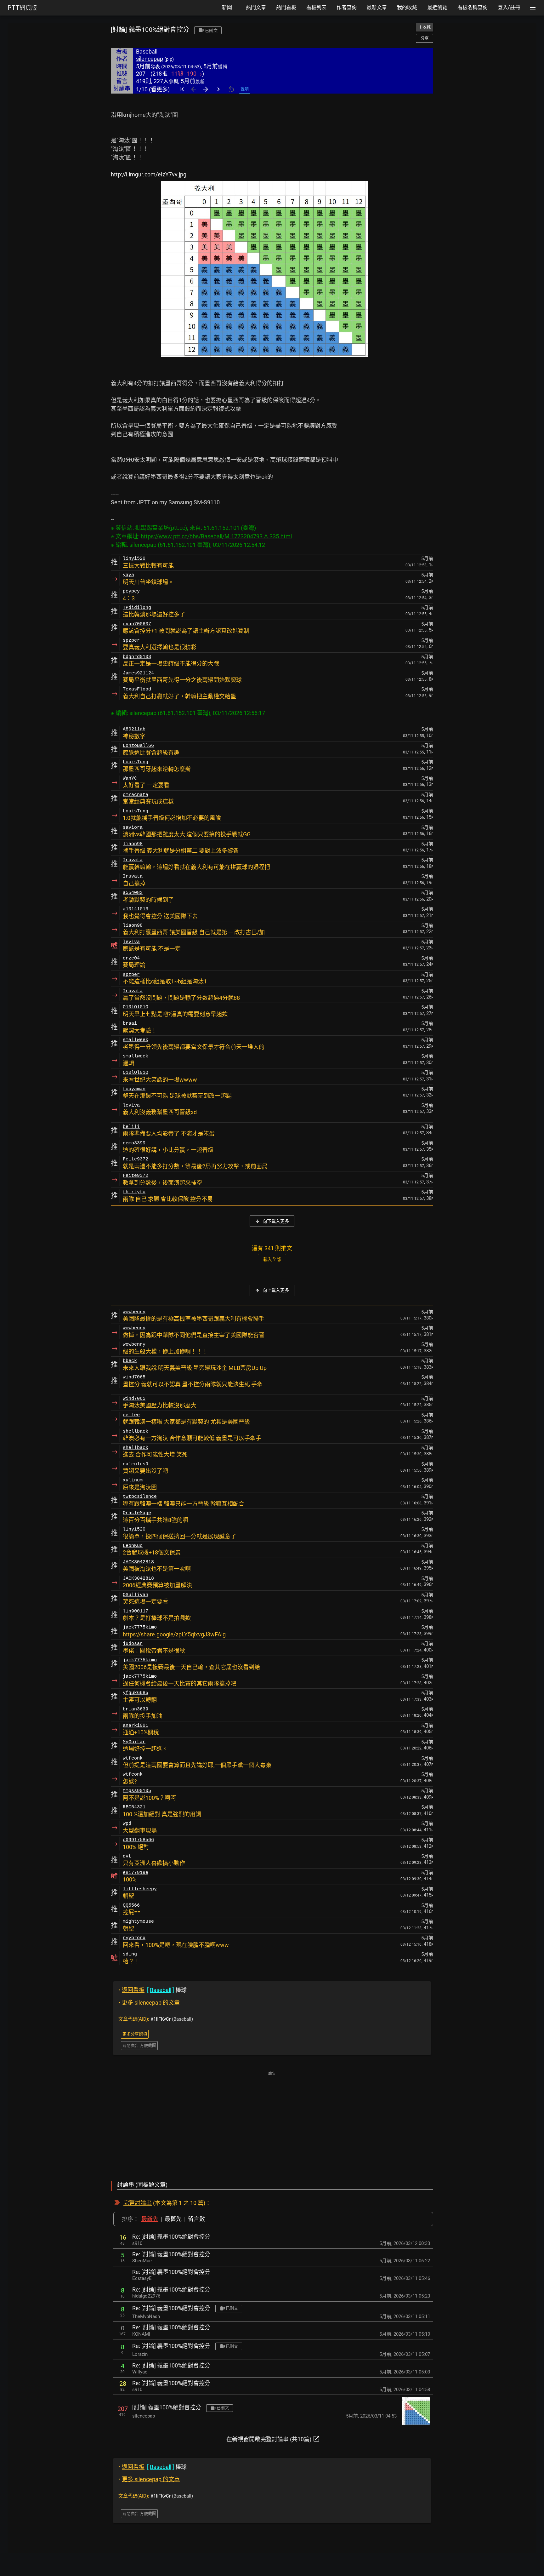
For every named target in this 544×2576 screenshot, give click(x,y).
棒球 (153, 1990)
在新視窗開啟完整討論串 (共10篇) (273, 2439)
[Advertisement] (272, 2122)
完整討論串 (138, 2203)
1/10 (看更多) (153, 89)
